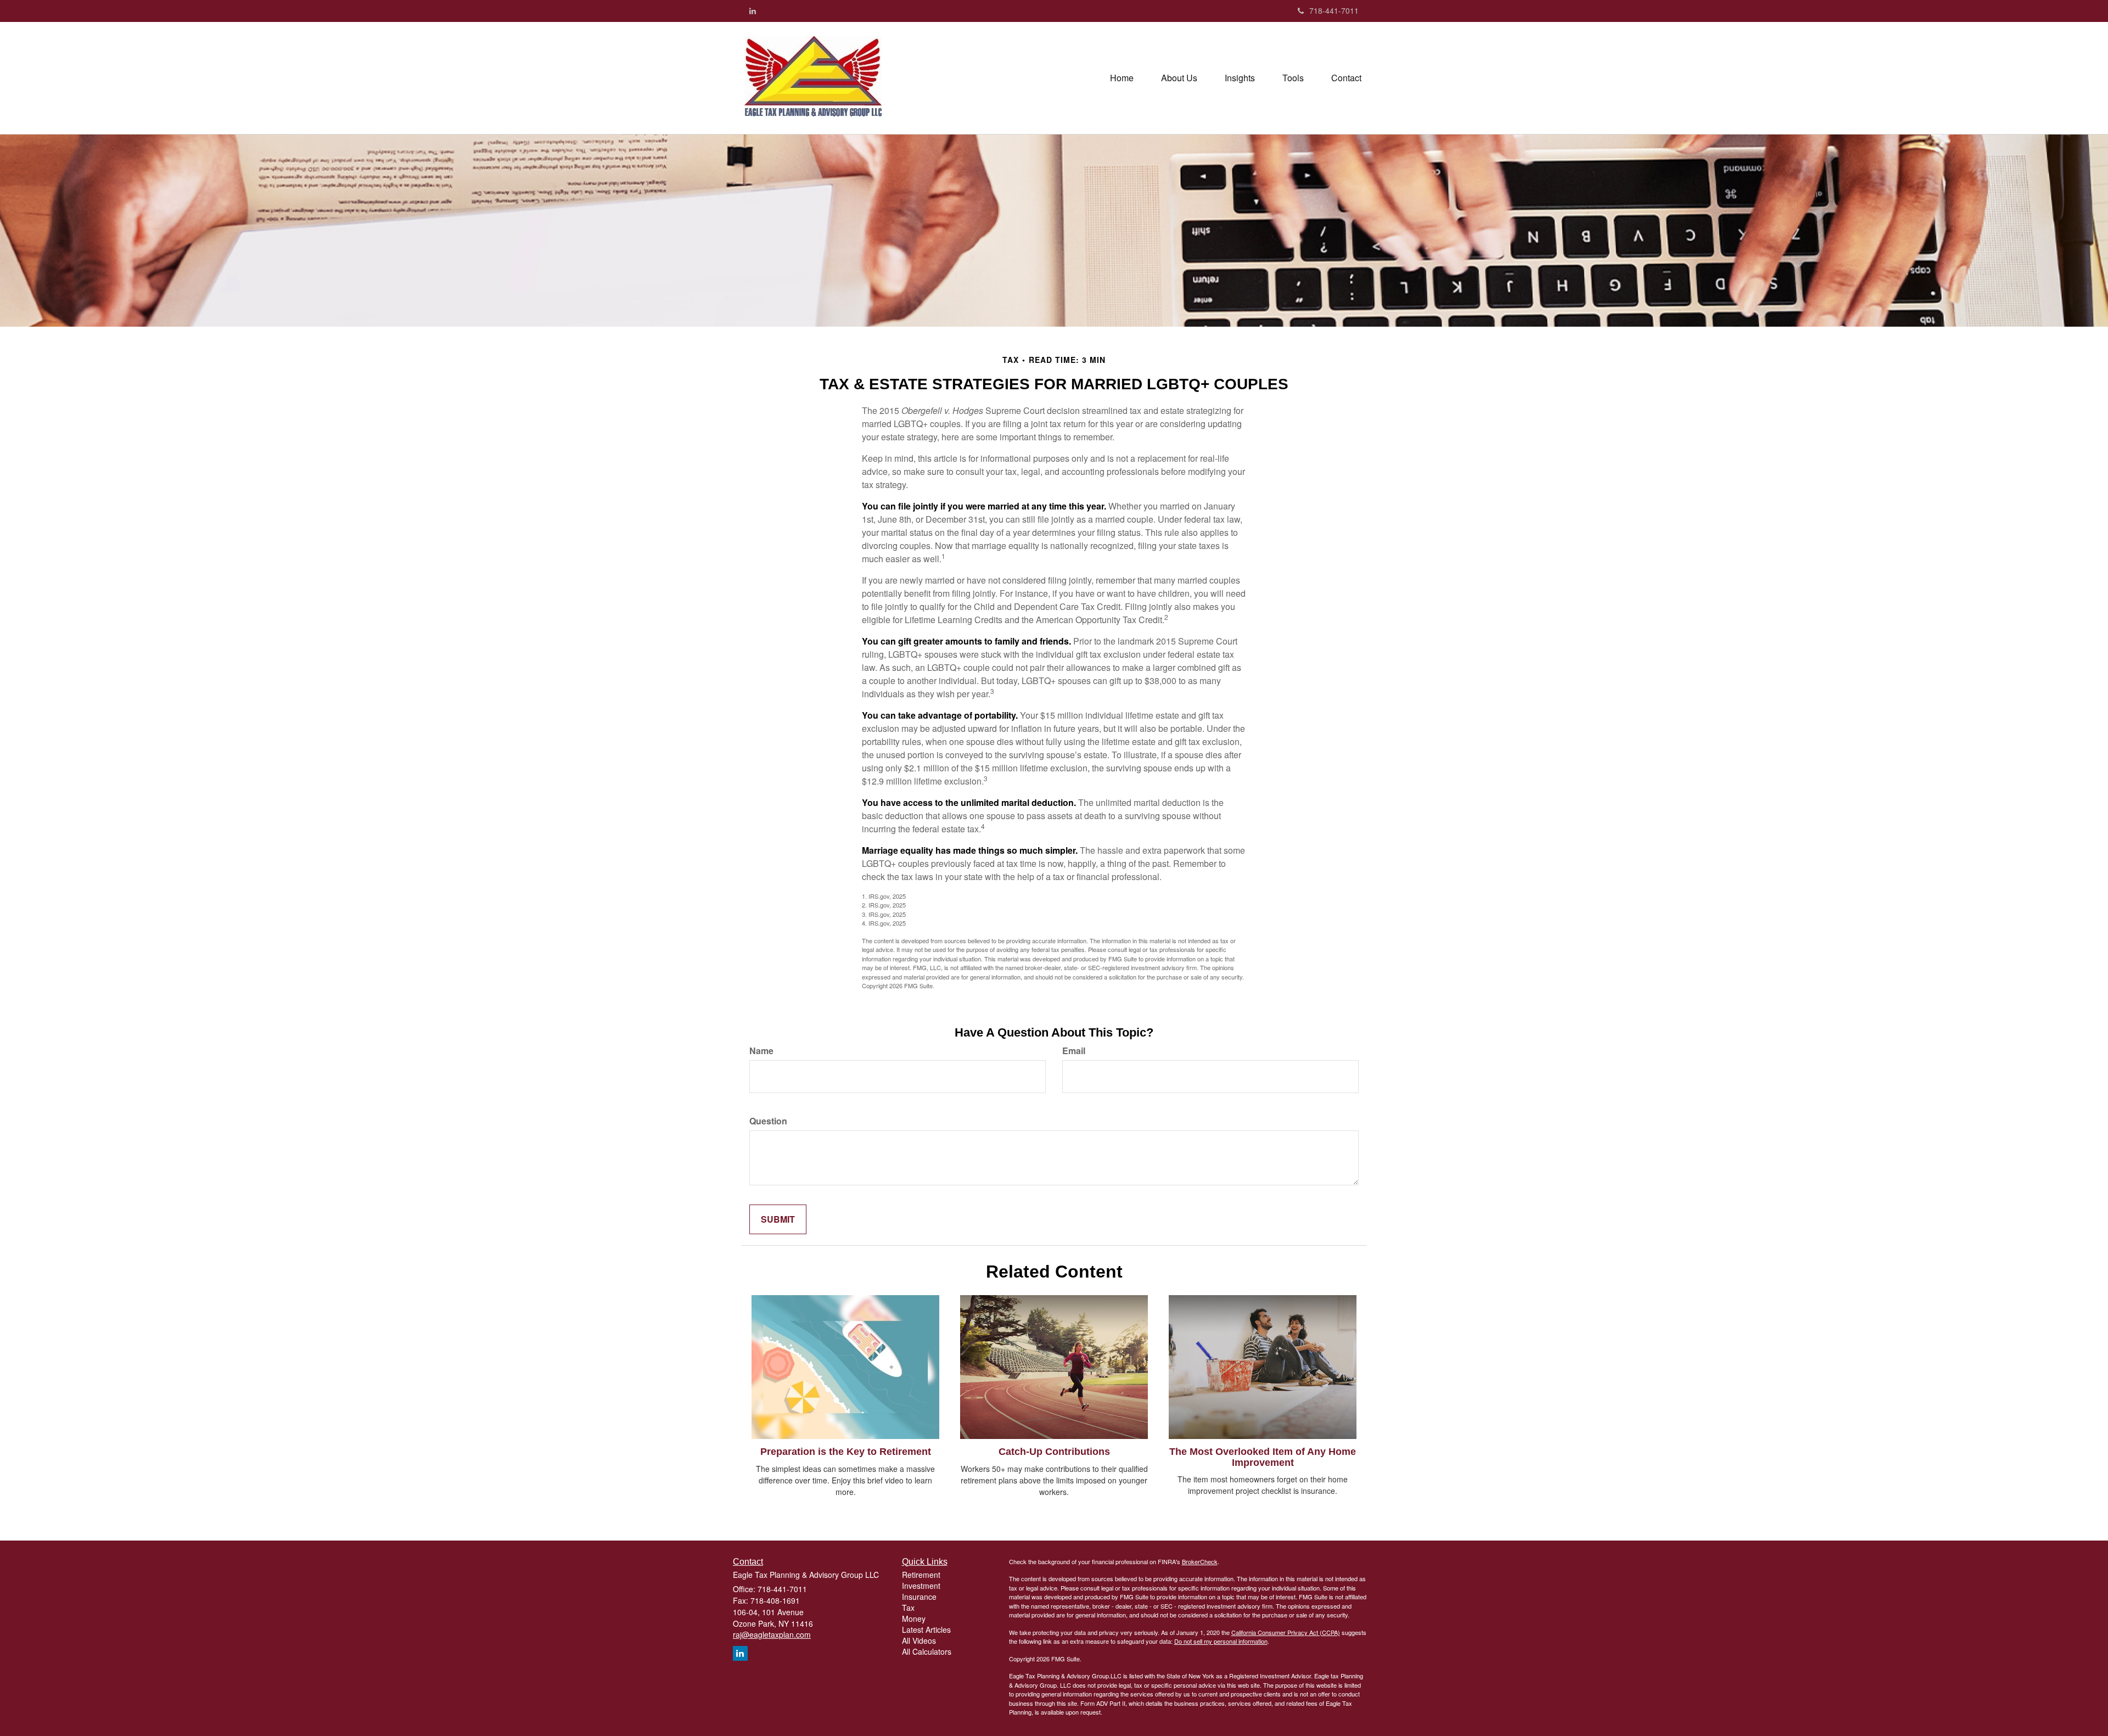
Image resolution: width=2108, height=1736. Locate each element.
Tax (908, 1608)
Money (914, 1619)
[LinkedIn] (753, 10)
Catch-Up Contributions (1054, 1452)
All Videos (919, 1640)
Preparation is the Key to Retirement (846, 1452)
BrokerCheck (1200, 1561)
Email (1074, 1051)
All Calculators (927, 1651)
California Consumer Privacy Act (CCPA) (1286, 1632)
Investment (921, 1586)
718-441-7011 (1334, 10)
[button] (1179, 78)
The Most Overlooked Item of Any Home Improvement (1263, 1457)
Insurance (919, 1597)
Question (768, 1121)
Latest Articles (926, 1629)
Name (761, 1051)
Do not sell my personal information (1221, 1641)
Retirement (921, 1575)
